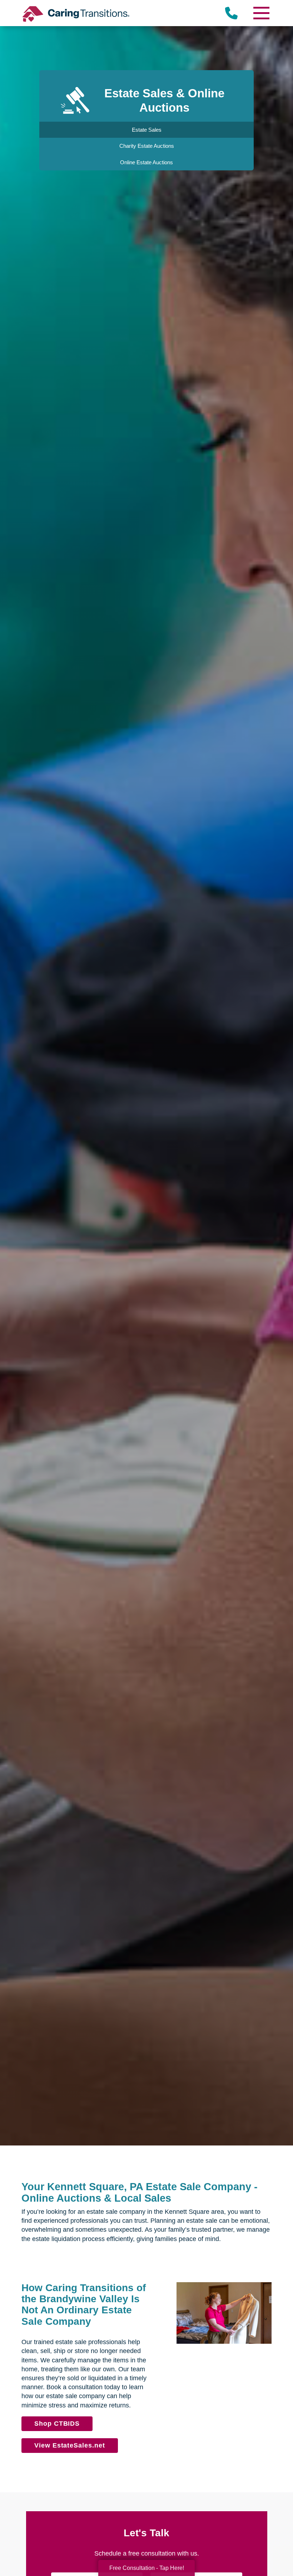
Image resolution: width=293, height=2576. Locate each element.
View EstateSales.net (70, 2445)
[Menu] (261, 13)
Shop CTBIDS (57, 2424)
